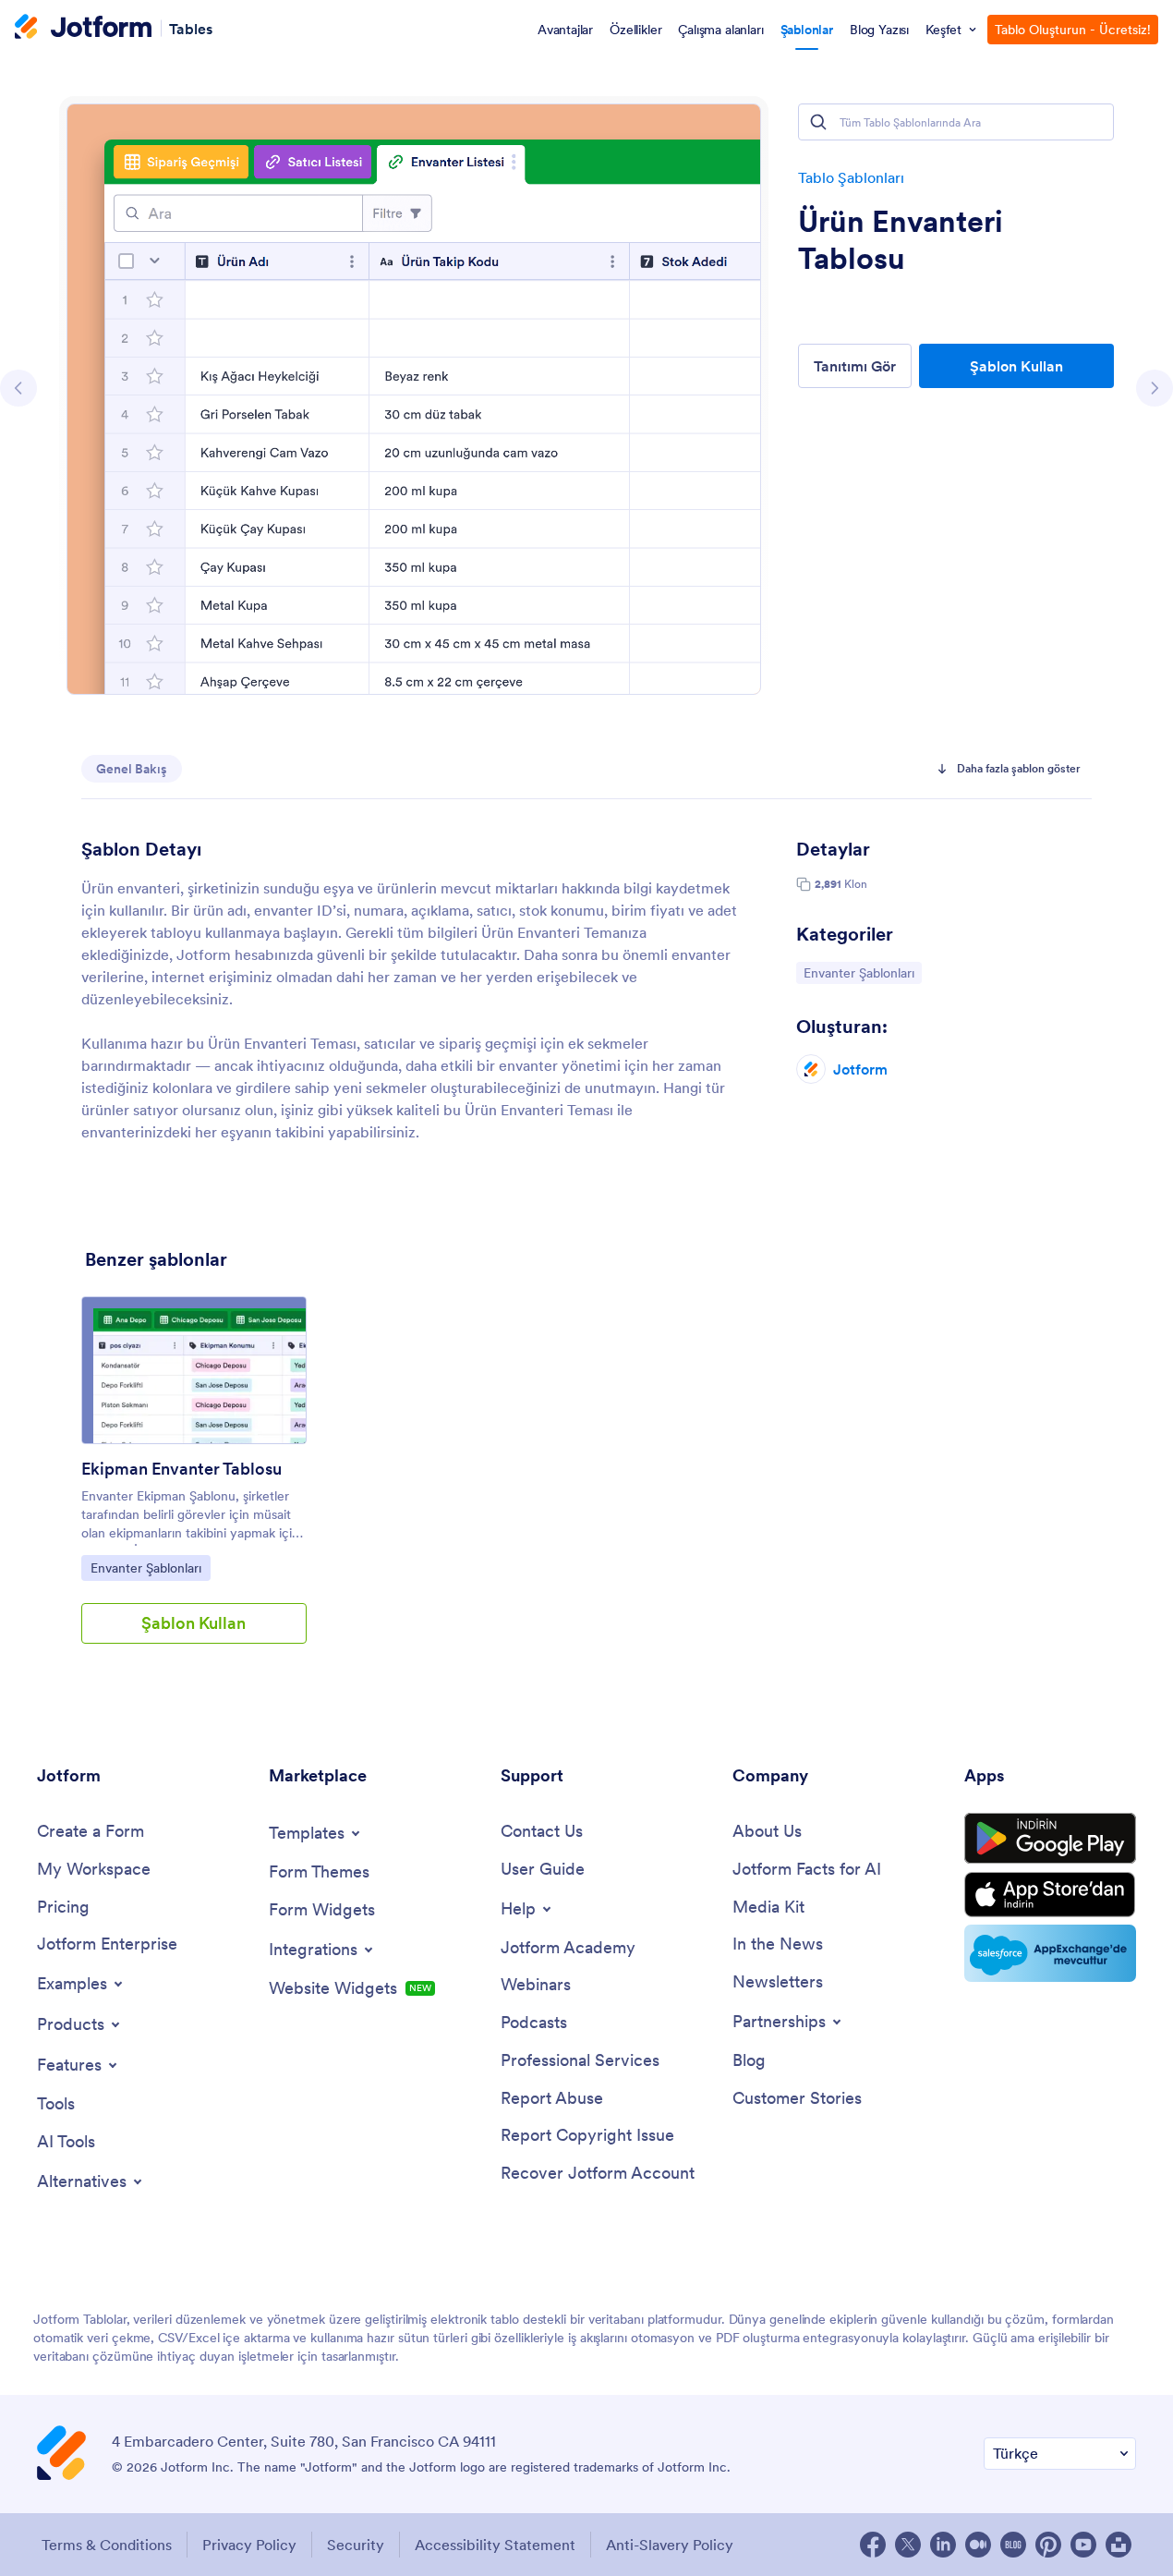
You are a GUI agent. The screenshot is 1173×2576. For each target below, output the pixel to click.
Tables (191, 28)
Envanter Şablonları (859, 972)
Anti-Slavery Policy (670, 2545)
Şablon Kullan (1016, 366)
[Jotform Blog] (1013, 2545)
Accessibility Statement (495, 2545)
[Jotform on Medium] (978, 2545)
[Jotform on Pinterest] (1048, 2545)
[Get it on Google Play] (1050, 1839)
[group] (194, 1485)
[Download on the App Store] (1050, 1895)
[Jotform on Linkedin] (943, 2545)
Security (356, 2545)
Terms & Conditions (107, 2545)
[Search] (818, 122)
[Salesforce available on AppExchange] (1050, 1953)
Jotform (860, 1069)
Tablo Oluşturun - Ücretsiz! (1073, 30)
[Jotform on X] (908, 2545)
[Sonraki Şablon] (1155, 388)
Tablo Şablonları (851, 177)
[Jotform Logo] (83, 29)
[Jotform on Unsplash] (1119, 2545)
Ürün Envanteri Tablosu (901, 240)
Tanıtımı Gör (855, 366)
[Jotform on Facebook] (873, 2545)
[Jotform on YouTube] (1083, 2545)
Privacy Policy (249, 2545)
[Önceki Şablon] (18, 388)
